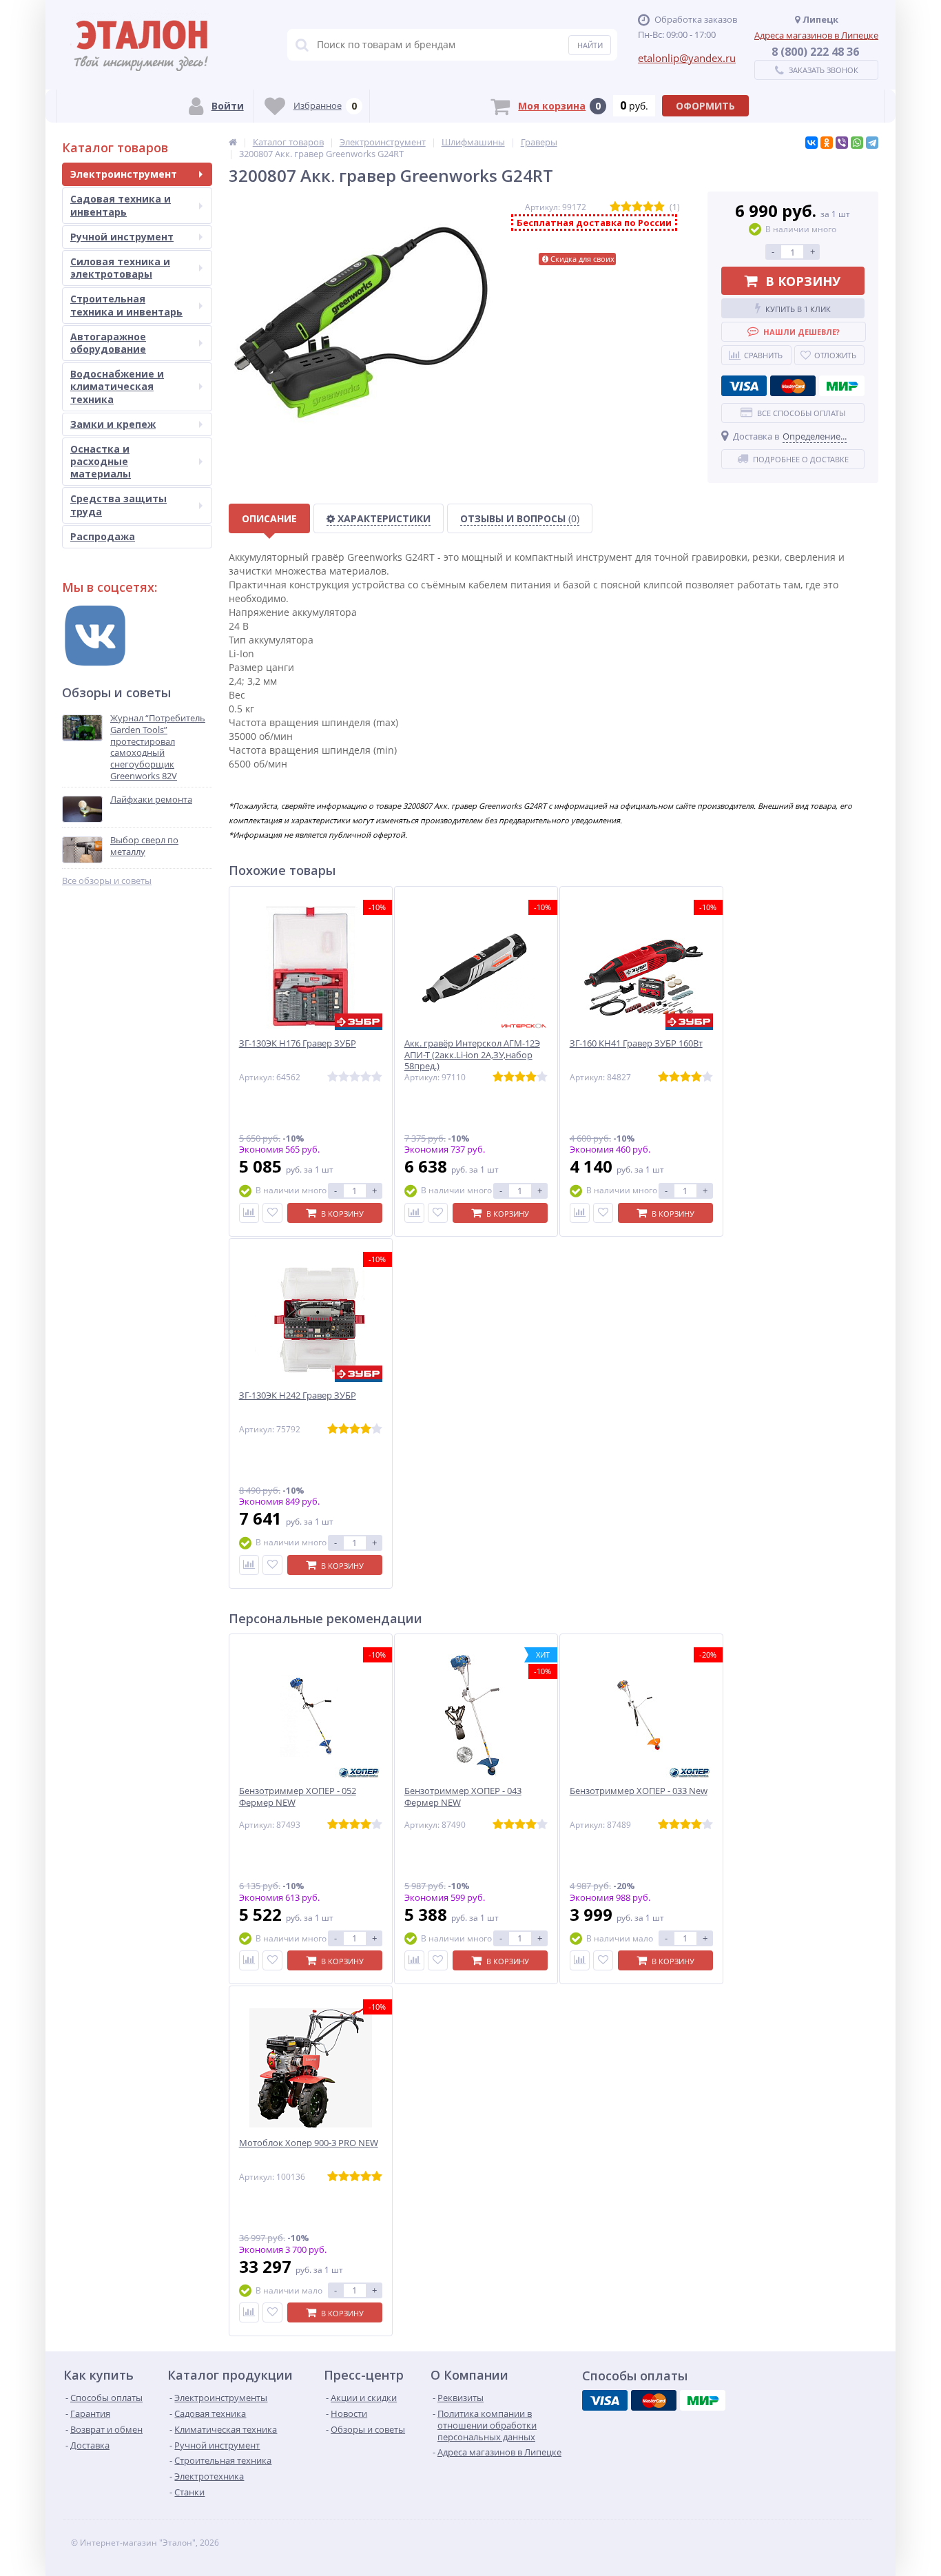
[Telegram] (872, 143)
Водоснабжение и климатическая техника (117, 386)
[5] (659, 207)
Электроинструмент (124, 174)
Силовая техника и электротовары (120, 268)
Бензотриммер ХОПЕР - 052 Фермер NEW (298, 1797)
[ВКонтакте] (811, 143)
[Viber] (842, 143)
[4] (648, 207)
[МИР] (842, 386)
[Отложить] (272, 1213)
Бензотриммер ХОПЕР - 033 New (639, 1791)
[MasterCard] (793, 386)
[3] (637, 207)
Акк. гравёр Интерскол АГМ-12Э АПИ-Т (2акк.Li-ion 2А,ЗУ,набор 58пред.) (472, 1055)
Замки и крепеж (113, 424)
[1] (615, 207)
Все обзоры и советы (107, 881)
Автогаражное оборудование (108, 343)
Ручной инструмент (122, 237)
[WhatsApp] (857, 143)
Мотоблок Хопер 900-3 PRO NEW (309, 2143)
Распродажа (103, 536)
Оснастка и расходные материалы (101, 461)
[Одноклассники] (827, 143)
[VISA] (744, 386)
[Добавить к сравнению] (249, 1213)
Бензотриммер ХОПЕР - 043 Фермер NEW (463, 1797)
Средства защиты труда (118, 505)
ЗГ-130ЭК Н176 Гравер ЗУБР (298, 1043)
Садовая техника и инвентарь (121, 205)
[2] (626, 207)
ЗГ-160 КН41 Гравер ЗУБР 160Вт (636, 1043)
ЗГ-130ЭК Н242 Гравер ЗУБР (298, 1395)
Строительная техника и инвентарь (126, 305)
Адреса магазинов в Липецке (816, 35)
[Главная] (233, 142)
